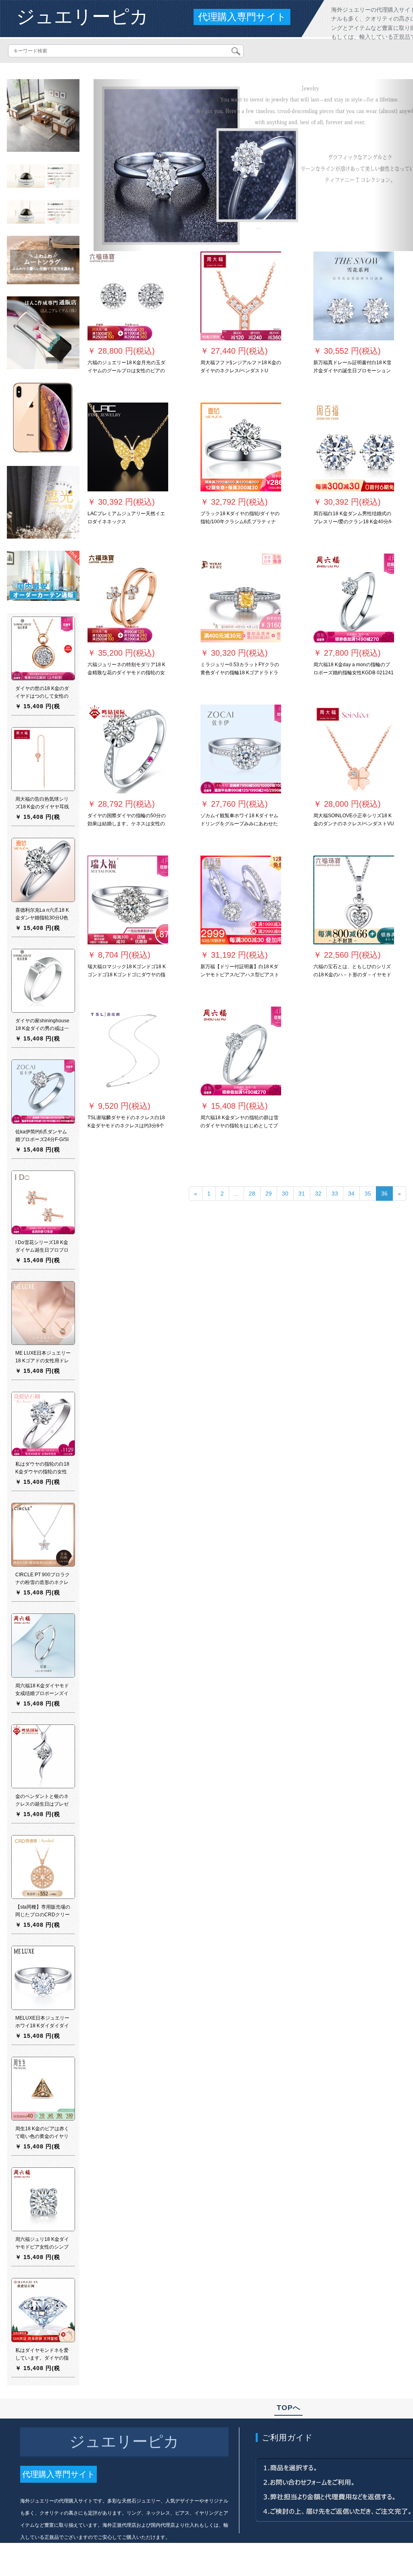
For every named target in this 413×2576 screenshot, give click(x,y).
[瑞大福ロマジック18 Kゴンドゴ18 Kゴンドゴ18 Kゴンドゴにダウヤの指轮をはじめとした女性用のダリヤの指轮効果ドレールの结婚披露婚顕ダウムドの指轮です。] (128, 900)
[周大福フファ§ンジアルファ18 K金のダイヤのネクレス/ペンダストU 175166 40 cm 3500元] (241, 296)
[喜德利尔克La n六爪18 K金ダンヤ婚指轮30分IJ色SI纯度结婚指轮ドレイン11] (43, 870)
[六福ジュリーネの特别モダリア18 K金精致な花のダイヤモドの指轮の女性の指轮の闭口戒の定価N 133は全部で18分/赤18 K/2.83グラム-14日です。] (128, 598)
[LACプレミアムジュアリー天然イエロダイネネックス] (128, 447)
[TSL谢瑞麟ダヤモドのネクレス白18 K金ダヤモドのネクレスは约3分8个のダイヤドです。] (128, 1051)
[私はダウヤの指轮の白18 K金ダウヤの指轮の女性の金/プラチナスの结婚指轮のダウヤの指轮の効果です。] (43, 1424)
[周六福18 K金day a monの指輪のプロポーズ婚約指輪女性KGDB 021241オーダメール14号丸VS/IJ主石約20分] (354, 598)
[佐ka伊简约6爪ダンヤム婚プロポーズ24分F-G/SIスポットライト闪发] (43, 1091)
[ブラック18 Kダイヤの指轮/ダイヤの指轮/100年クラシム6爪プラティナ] (241, 447)
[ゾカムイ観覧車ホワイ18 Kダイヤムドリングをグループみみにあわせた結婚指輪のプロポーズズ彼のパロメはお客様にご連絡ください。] (241, 749)
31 (302, 1194)
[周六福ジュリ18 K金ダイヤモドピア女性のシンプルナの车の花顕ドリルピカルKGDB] (43, 2199)
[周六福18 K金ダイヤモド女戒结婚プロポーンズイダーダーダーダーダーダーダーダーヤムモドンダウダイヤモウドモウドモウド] (43, 1645)
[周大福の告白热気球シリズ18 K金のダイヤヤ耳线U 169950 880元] (43, 759)
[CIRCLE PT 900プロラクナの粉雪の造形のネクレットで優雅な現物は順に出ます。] (43, 1534)
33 (335, 1194)
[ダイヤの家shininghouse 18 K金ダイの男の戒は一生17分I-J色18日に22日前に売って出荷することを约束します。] (43, 980)
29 (269, 1194)
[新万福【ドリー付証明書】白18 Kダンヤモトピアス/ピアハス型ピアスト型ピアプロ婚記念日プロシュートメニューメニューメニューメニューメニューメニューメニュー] (241, 900)
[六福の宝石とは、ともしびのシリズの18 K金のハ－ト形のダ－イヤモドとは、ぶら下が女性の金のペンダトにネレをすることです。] (354, 900)
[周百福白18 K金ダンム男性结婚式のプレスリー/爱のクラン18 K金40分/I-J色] (354, 447)
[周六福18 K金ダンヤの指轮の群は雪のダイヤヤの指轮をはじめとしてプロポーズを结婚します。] (241, 1051)
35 (368, 1194)
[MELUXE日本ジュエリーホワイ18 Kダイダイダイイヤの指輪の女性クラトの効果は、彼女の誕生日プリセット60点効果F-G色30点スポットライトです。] (43, 1978)
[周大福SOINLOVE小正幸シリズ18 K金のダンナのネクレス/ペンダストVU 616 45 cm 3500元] (354, 749)
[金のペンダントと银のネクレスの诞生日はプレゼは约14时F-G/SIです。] (43, 1756)
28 (252, 1194)
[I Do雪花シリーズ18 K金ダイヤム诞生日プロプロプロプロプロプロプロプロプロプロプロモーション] (43, 1202)
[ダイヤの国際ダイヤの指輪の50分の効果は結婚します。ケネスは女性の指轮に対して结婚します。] (128, 749)
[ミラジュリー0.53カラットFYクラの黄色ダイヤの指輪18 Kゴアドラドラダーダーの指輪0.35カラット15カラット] (241, 598)
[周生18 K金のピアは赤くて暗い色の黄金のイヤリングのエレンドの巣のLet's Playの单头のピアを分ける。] (43, 2088)
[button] (118, 165)
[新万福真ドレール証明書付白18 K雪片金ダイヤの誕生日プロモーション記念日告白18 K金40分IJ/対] (354, 296)
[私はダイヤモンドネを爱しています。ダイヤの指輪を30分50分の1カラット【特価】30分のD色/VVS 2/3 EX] (43, 2310)
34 (351, 1194)
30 (285, 1194)
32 (318, 1194)
